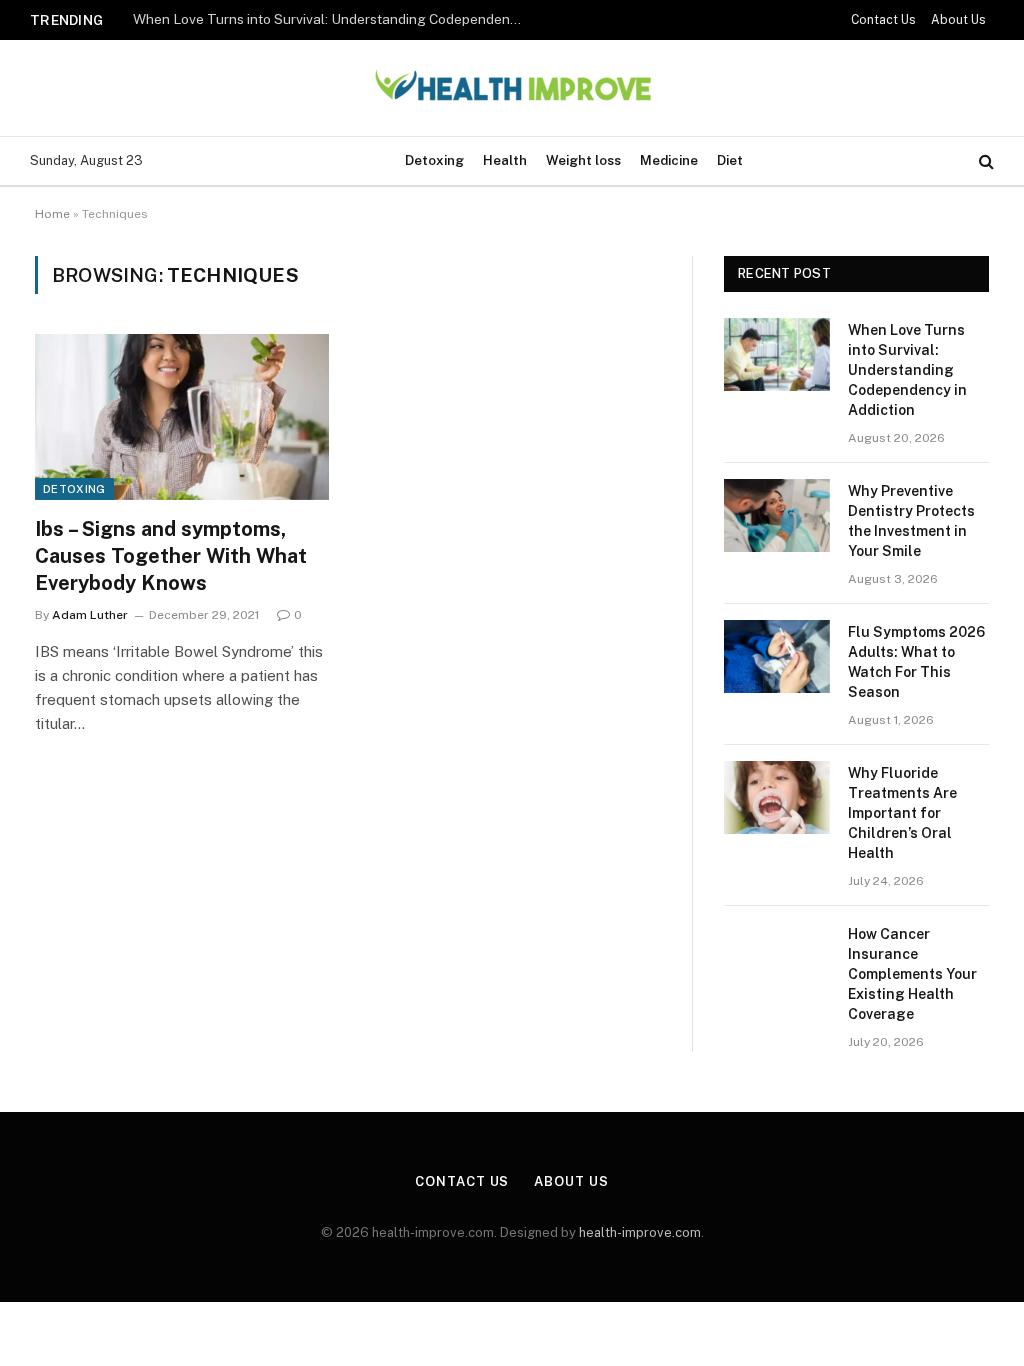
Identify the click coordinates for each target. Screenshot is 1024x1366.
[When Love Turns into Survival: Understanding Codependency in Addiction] (777, 354)
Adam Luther (90, 615)
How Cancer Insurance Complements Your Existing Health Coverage (912, 974)
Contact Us (883, 20)
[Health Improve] (512, 88)
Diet (730, 160)
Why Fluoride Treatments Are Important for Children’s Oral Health (902, 813)
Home (52, 214)
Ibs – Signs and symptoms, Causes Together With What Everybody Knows (171, 556)
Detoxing (434, 160)
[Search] (984, 161)
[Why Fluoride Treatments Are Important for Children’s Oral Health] (777, 797)
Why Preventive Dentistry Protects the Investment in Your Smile (911, 521)
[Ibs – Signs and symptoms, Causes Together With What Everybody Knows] (182, 416)
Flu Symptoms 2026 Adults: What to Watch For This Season (916, 662)
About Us (958, 20)
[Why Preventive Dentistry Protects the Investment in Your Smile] (777, 515)
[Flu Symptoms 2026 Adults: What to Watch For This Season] (777, 656)
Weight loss (583, 160)
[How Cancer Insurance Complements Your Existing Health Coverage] (777, 958)
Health (505, 160)
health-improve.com (640, 1232)
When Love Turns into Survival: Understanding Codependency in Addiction (333, 19)
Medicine (669, 160)
